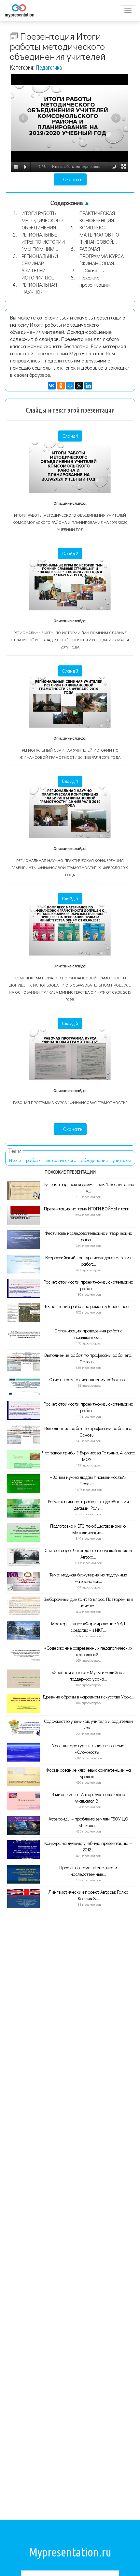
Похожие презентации (95, 281)
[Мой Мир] (70, 386)
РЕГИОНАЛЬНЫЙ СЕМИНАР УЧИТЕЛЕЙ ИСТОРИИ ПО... (40, 267)
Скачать (72, 179)
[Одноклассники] (61, 386)
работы (34, 1160)
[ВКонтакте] (52, 386)
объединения (94, 1160)
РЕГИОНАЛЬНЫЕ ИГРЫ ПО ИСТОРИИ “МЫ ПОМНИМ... (43, 242)
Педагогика (49, 67)
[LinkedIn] (88, 386)
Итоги (15, 1160)
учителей (122, 1160)
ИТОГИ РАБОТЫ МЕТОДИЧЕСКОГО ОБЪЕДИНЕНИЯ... (42, 220)
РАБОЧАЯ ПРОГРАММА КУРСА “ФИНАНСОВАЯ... (102, 256)
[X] (79, 386)
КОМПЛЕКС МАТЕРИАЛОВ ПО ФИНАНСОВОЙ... (99, 234)
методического (61, 1160)
